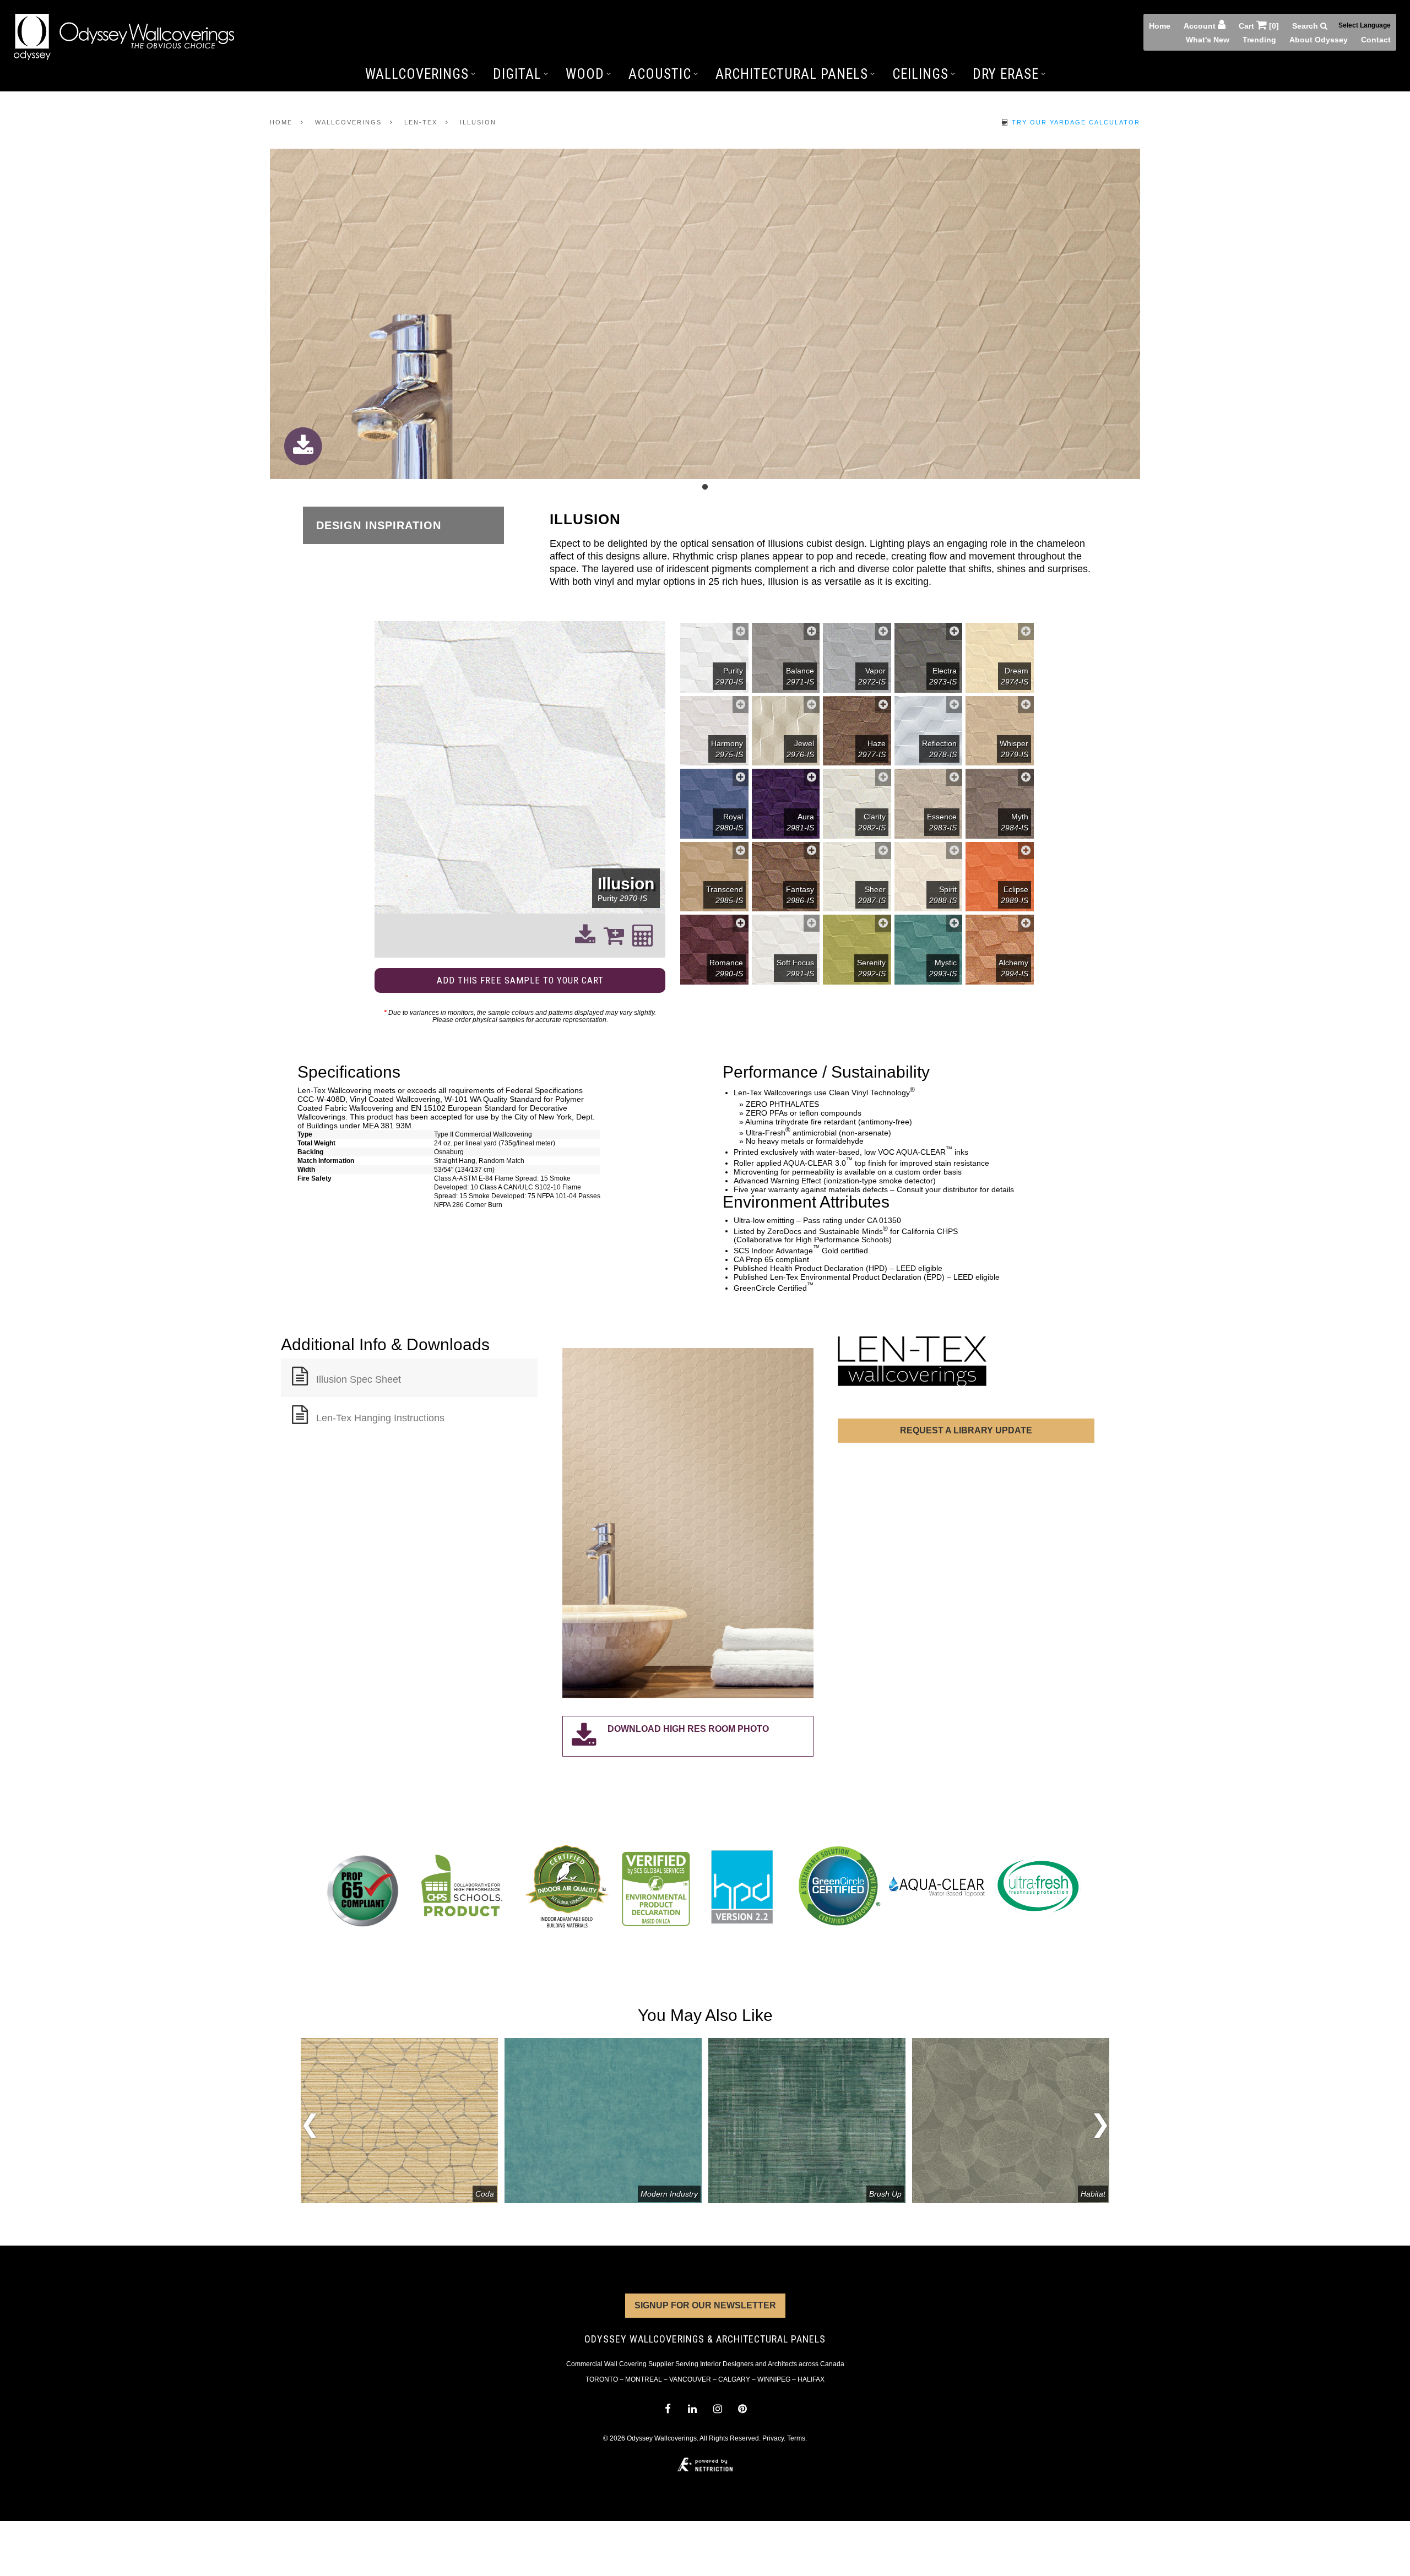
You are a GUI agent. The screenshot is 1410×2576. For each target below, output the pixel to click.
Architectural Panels (792, 74)
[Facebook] (667, 2409)
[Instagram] (717, 2409)
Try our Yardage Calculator (1075, 122)
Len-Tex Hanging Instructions (380, 1418)
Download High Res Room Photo (688, 1729)
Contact (1376, 40)
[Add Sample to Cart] (741, 631)
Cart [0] (1259, 26)
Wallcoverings (417, 74)
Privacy (773, 2438)
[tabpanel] (705, 315)
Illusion (478, 122)
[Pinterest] (742, 2409)
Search (1306, 26)
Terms (796, 2438)
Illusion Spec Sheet (359, 1379)
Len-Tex (421, 122)
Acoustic (660, 74)
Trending (1259, 40)
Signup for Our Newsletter (705, 2305)
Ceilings (920, 74)
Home (1160, 26)
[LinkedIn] (693, 2409)
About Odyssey (1319, 40)
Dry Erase (1006, 74)
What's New (1208, 40)
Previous (310, 2127)
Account (1201, 26)
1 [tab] (705, 487)
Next (1100, 2121)
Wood (585, 74)
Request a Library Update (966, 1430)
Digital (517, 74)
